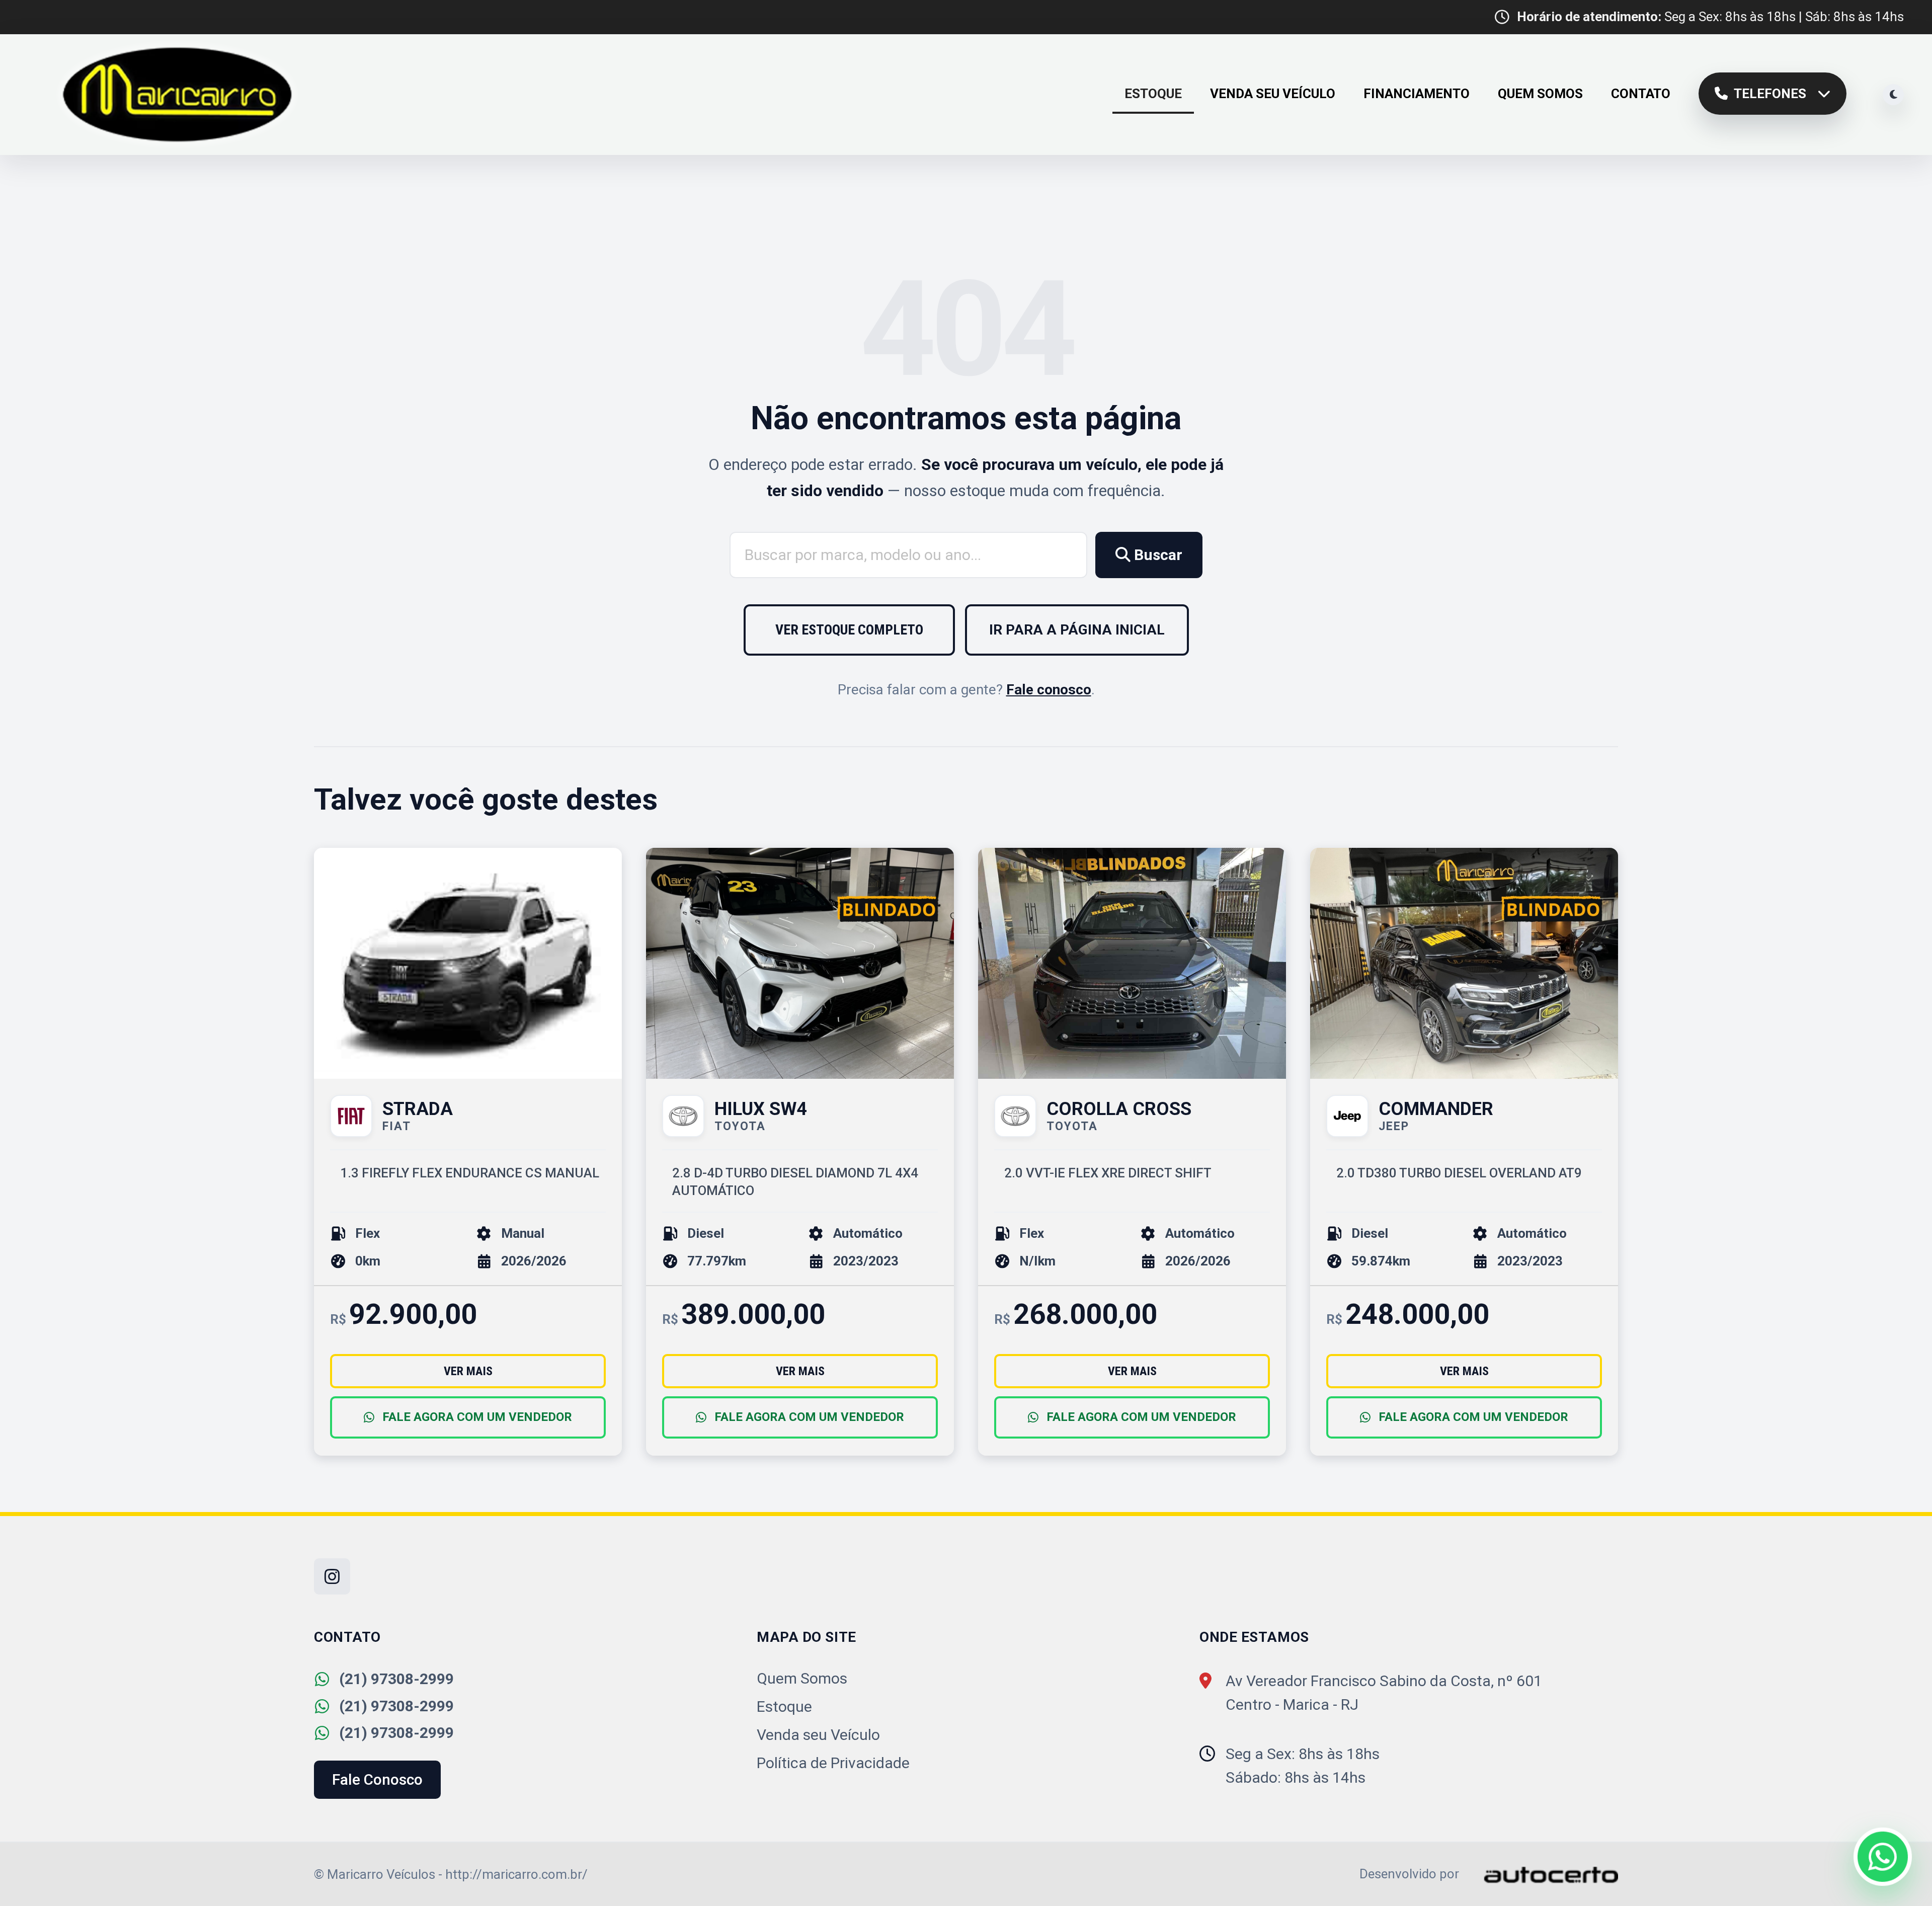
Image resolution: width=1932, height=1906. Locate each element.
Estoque (1153, 94)
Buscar (1156, 555)
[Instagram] (332, 1576)
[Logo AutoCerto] (1540, 1874)
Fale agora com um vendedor (477, 1417)
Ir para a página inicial (1077, 630)
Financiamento (1417, 94)
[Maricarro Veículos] (178, 95)
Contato (1641, 94)
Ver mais (468, 1371)
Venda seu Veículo (1273, 94)
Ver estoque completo (849, 630)
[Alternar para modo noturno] (1893, 95)
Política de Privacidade (833, 1763)
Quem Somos (1540, 94)
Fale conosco (1049, 690)
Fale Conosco (377, 1779)
